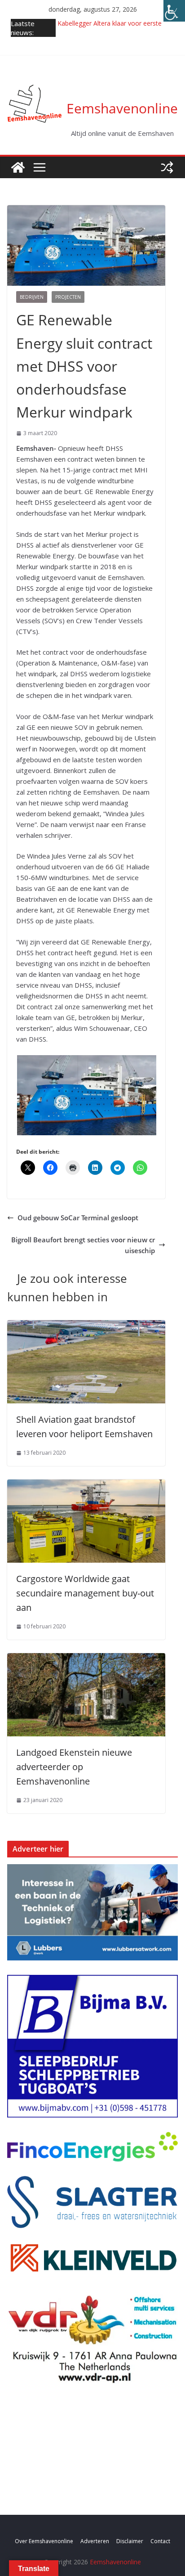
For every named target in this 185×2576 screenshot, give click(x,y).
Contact (160, 2541)
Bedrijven (32, 297)
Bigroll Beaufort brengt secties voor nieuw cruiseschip (83, 1245)
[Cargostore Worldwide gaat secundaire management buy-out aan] (86, 1485)
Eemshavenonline (122, 108)
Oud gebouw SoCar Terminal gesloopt (78, 1218)
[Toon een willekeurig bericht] (167, 167)
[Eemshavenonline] (18, 167)
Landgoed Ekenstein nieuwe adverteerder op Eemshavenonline (74, 1767)
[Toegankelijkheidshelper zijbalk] (174, 11)
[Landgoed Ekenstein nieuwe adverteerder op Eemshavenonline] (86, 1659)
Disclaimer (130, 2541)
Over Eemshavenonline (44, 2541)
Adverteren (95, 2541)
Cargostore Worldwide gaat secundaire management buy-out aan (85, 1593)
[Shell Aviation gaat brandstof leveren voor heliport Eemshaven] (86, 1326)
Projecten (68, 297)
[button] (95, 1095)
